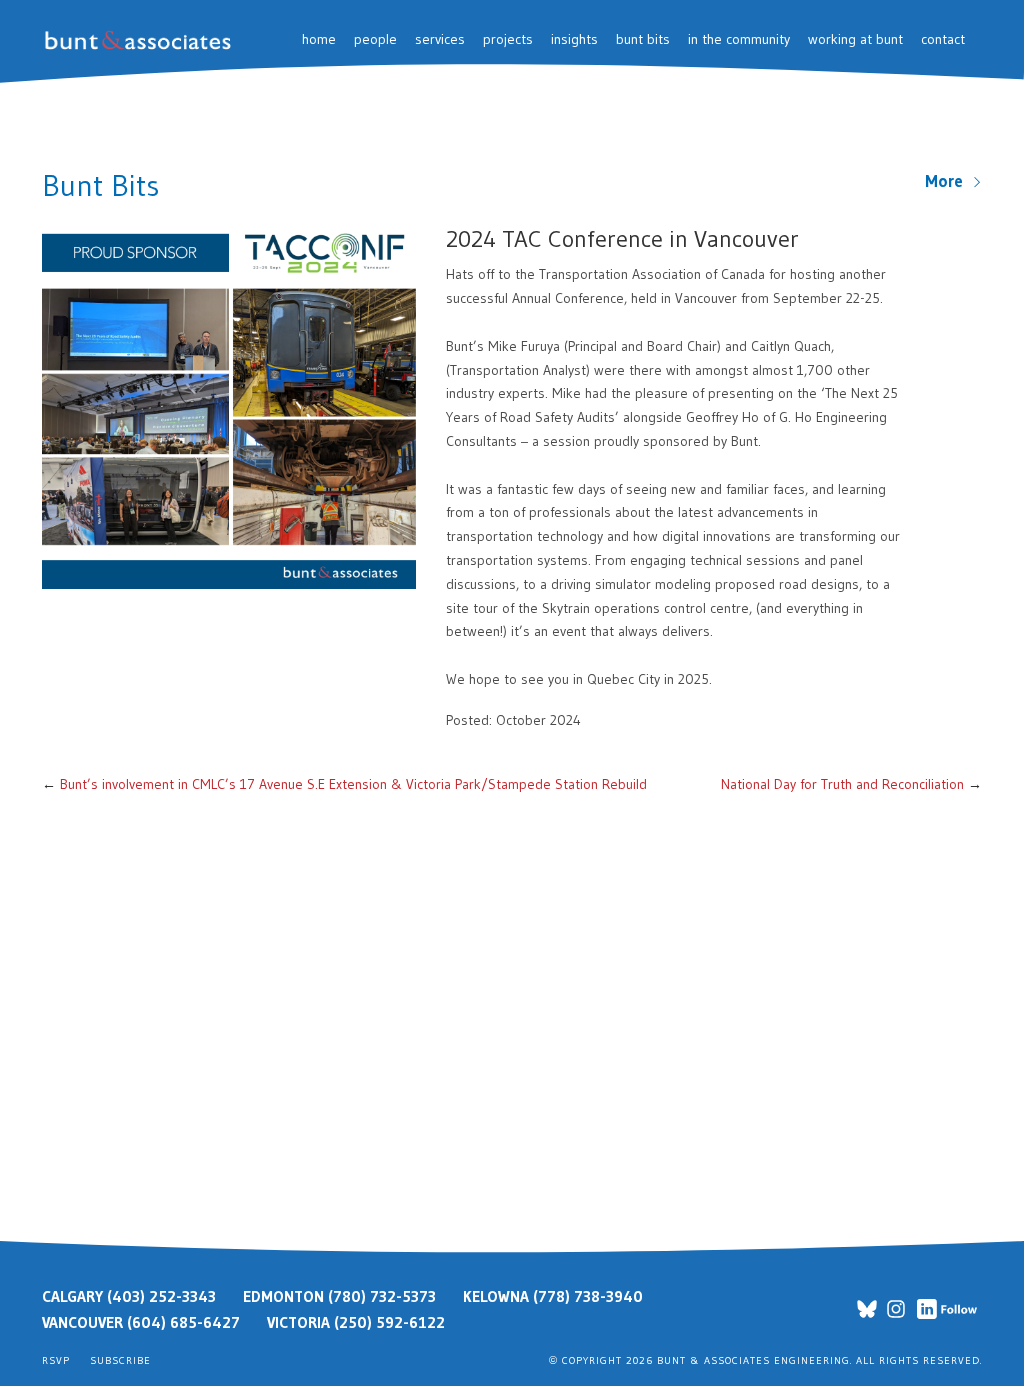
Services (440, 39)
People (375, 39)
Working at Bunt (855, 39)
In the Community (739, 39)
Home (319, 39)
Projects (508, 39)
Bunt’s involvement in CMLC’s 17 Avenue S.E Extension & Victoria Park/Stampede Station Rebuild (353, 784)
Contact (943, 39)
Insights (574, 39)
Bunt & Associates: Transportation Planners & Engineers (141, 40)
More (948, 181)
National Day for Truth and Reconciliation (842, 784)
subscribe (120, 1360)
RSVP (56, 1360)
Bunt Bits (643, 39)
